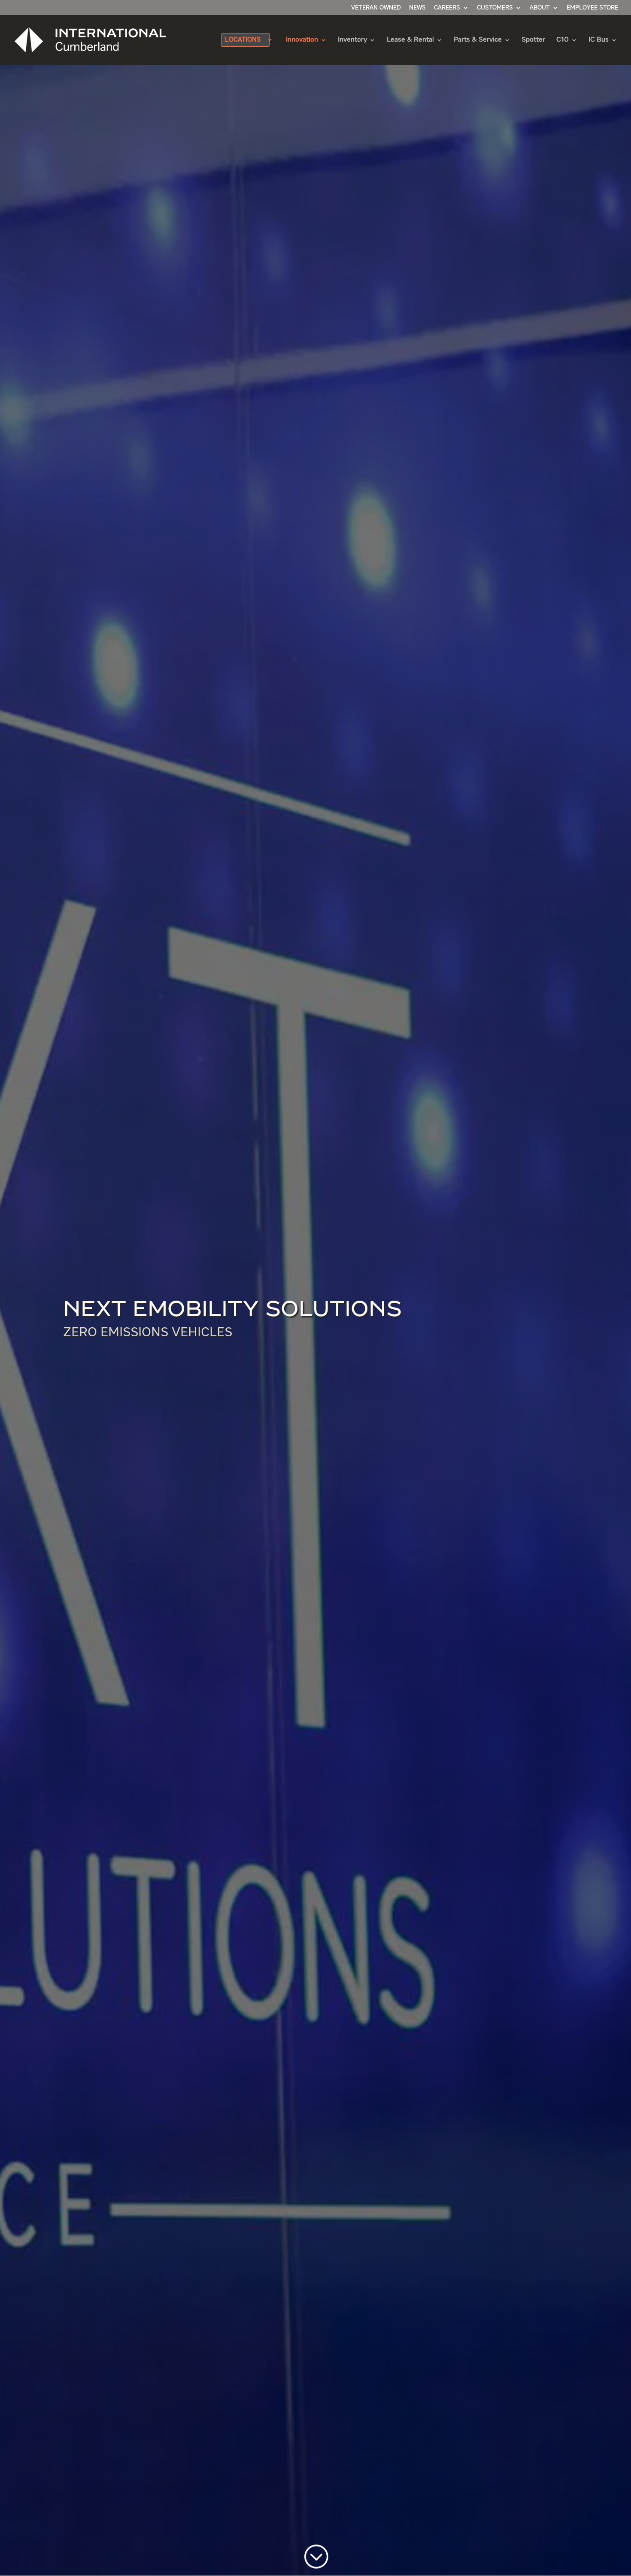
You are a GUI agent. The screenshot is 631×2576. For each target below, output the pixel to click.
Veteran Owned (376, 8)
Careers (447, 8)
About (540, 8)
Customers (495, 8)
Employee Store (592, 8)
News (417, 8)
